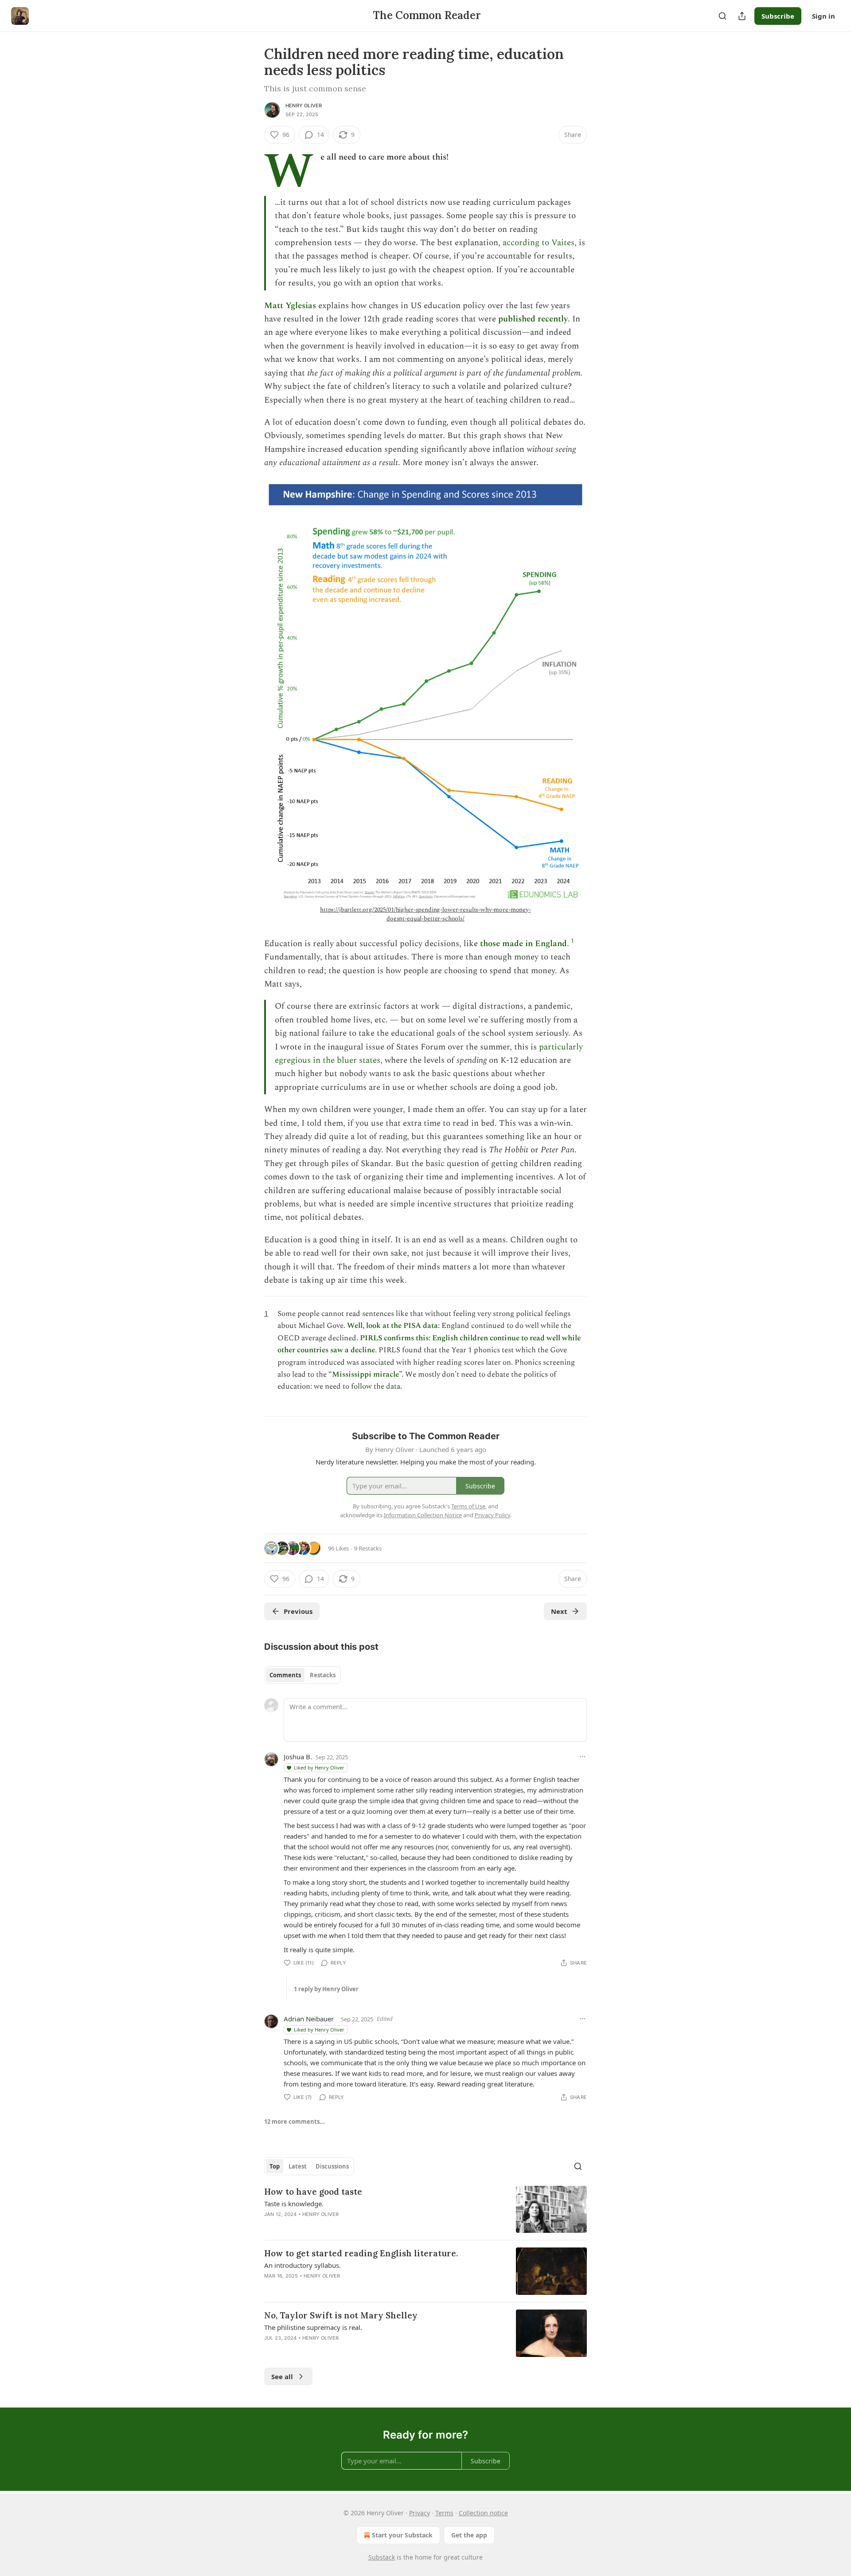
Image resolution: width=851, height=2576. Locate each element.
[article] (425, 2210)
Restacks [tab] (323, 1675)
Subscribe (778, 16)
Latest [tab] (298, 2166)
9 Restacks (368, 1548)
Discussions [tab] (332, 2166)
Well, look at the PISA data (392, 1326)
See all (282, 2376)
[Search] (722, 16)
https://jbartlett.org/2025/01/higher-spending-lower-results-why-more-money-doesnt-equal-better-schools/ (425, 914)
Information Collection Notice (423, 1515)
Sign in (824, 16)
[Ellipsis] (582, 1757)
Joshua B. (298, 1757)
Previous (298, 1611)
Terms (444, 2513)
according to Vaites (539, 243)
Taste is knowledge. (294, 2204)
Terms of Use (468, 1506)
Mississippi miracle (365, 1374)
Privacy (420, 2513)
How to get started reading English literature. (361, 2253)
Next (559, 1611)
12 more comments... (295, 2122)
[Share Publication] (742, 16)
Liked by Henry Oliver (319, 1768)
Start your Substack (402, 2535)
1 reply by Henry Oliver (326, 1989)
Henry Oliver (304, 106)
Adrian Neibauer (309, 2019)
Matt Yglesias (290, 306)
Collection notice (483, 2513)
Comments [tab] (285, 1675)
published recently (533, 319)
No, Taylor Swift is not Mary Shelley (341, 2315)
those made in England (523, 944)
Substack (382, 2557)
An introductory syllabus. (303, 2265)
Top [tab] (275, 2166)
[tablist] (303, 1675)
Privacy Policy (492, 1515)
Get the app (469, 2535)
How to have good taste (313, 2192)
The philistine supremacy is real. (313, 2327)
